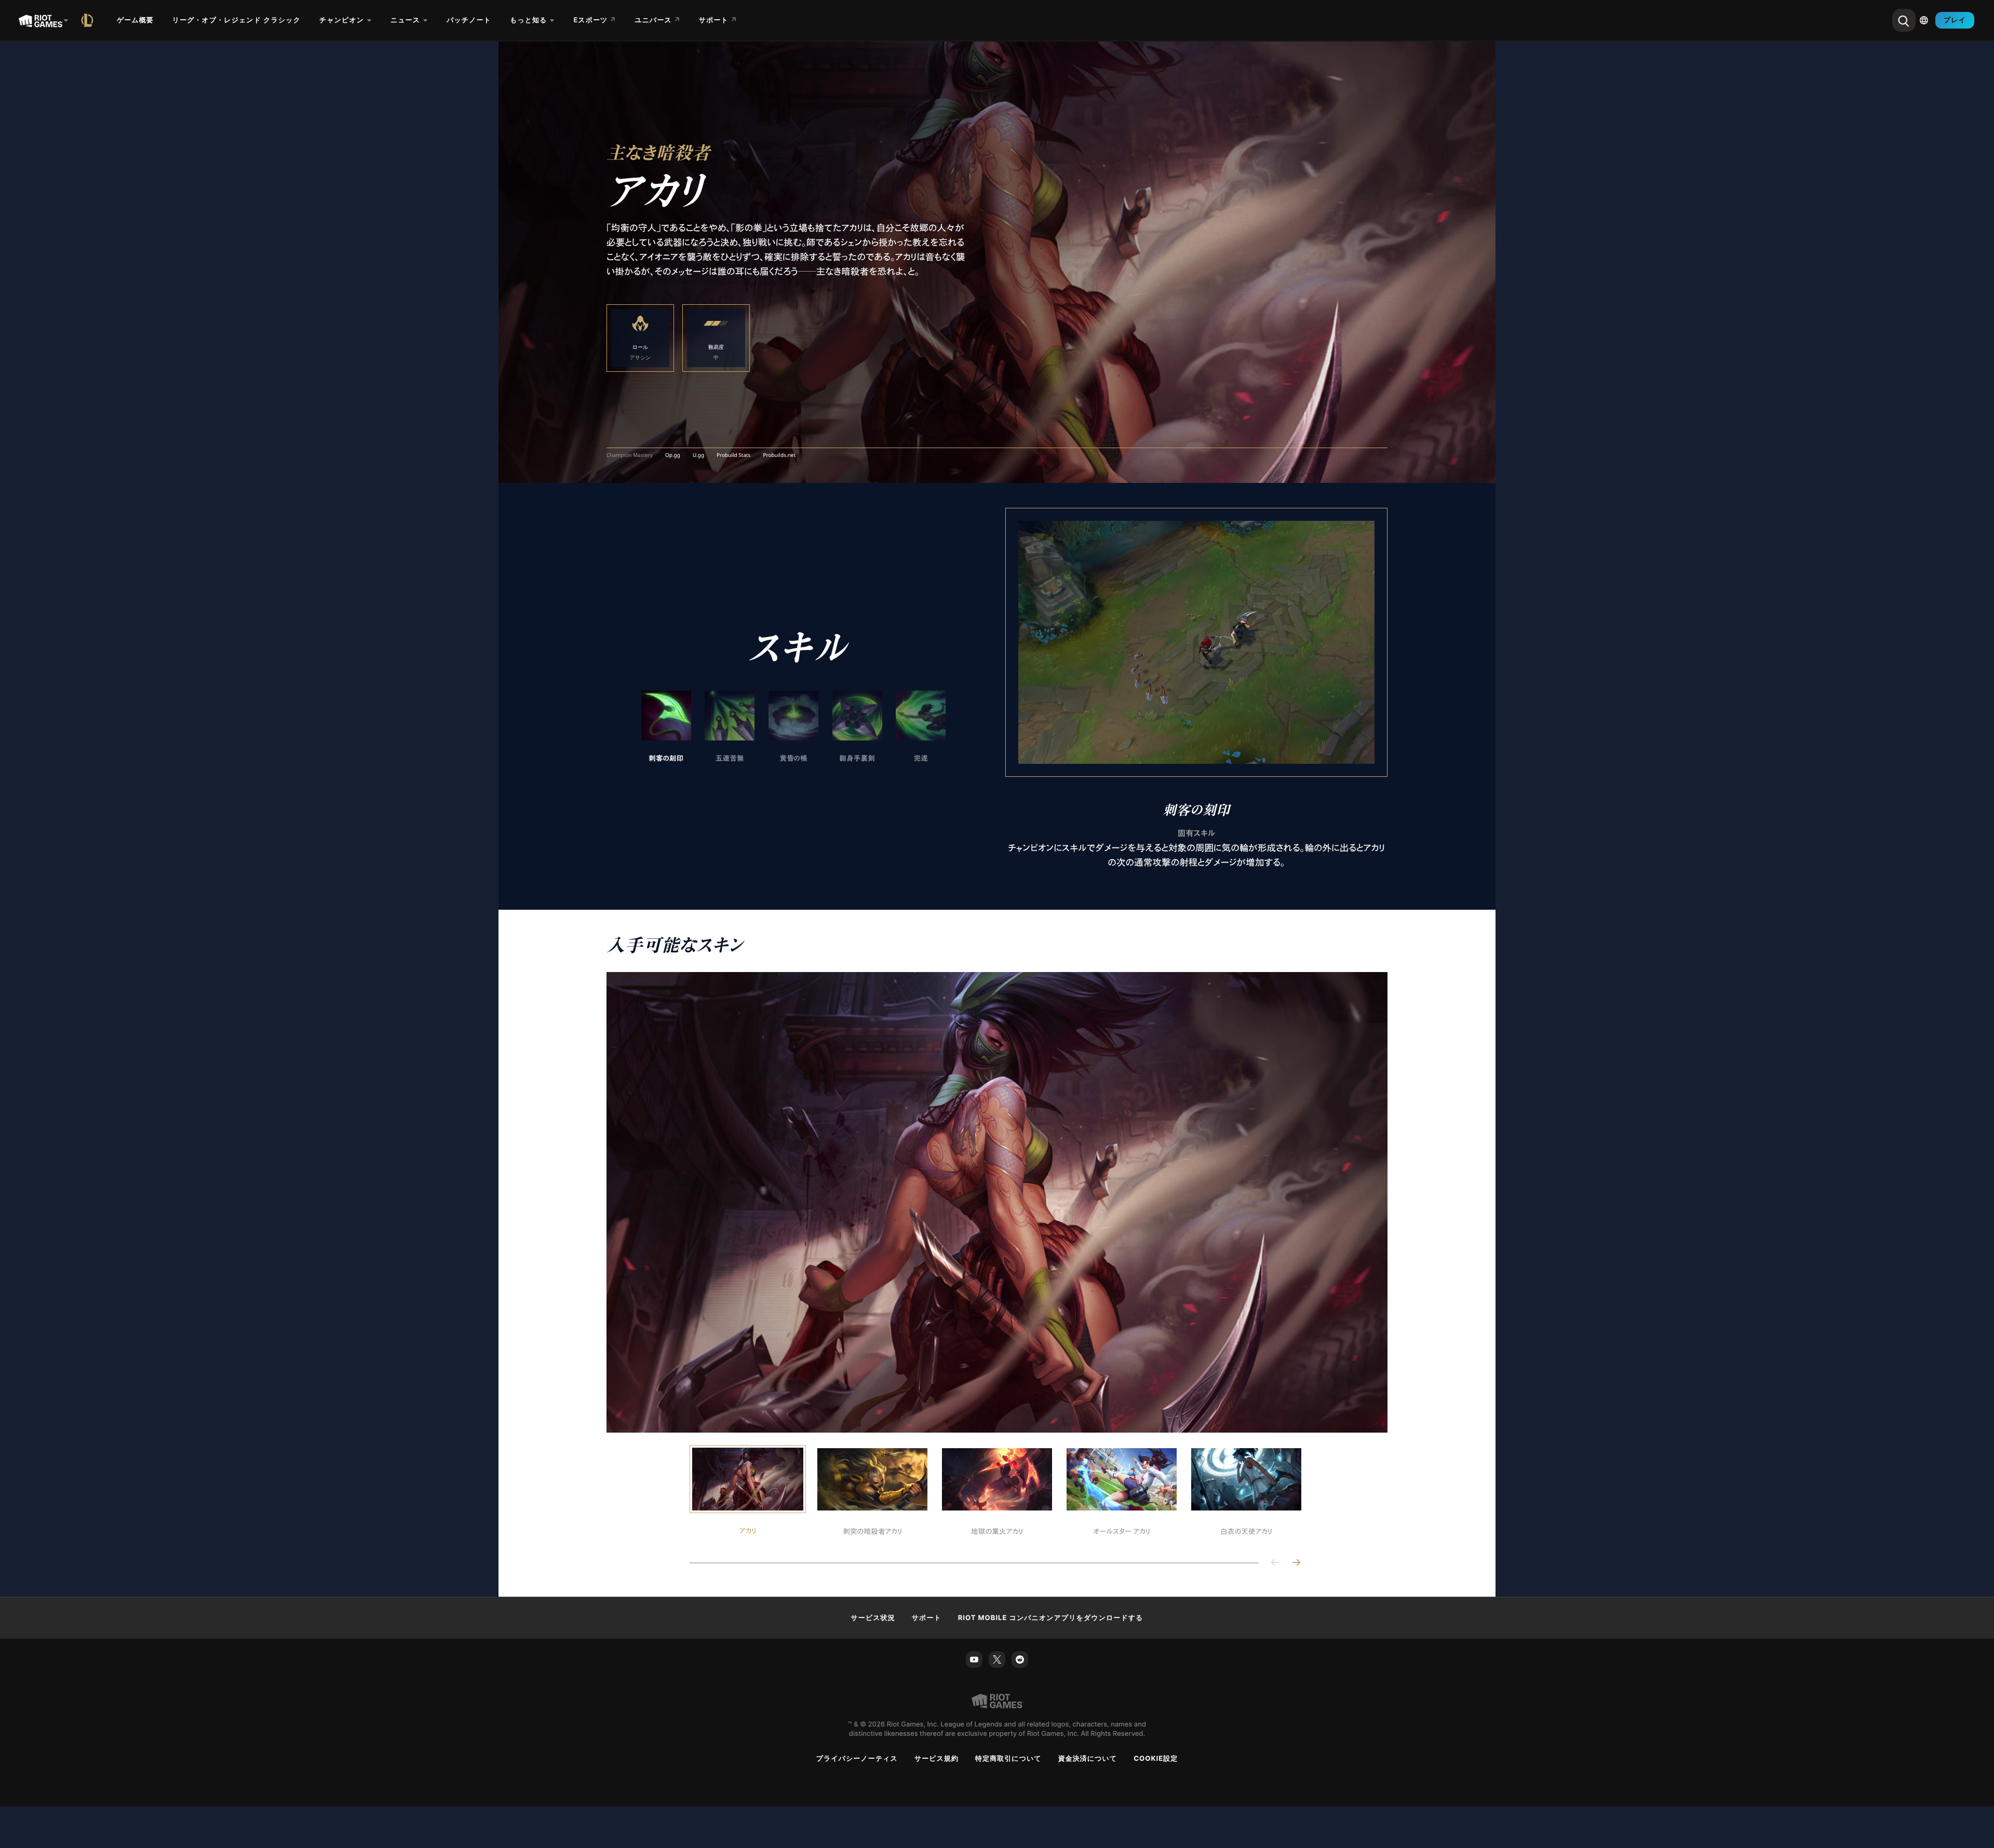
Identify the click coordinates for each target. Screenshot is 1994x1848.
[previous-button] (1275, 1563)
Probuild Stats (733, 455)
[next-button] (1296, 1563)
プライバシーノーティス (857, 1759)
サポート (927, 1618)
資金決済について (1088, 1759)
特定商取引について (1008, 1759)
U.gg (698, 455)
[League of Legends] (89, 20)
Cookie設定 (1156, 1759)
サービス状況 (873, 1618)
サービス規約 (937, 1759)
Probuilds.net (779, 455)
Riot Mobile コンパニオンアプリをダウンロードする (1051, 1618)
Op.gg (673, 455)
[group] (793, 727)
